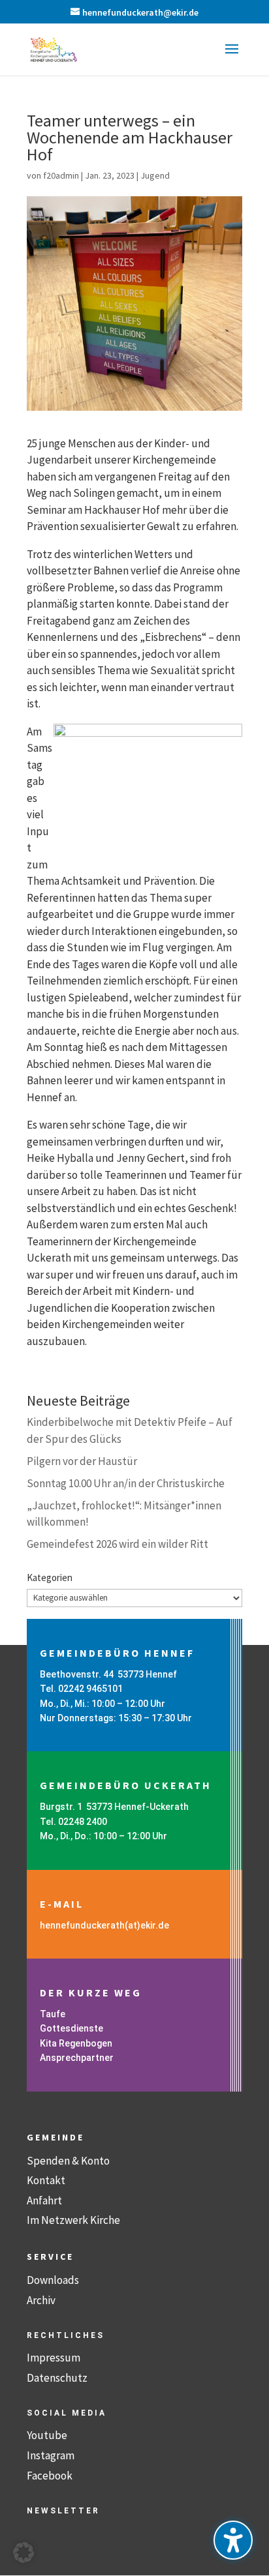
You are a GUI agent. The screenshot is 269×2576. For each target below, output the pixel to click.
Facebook (50, 2476)
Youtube (47, 2435)
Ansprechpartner (77, 2058)
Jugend (155, 175)
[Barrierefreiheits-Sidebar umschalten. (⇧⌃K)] (233, 2540)
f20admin (61, 175)
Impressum (54, 2358)
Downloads (53, 2280)
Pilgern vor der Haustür (82, 1461)
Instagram (51, 2455)
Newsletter (63, 2511)
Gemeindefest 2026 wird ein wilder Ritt (118, 1544)
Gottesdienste (71, 2028)
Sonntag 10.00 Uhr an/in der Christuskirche (126, 1483)
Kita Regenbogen (76, 2043)
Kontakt (46, 2180)
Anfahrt (44, 2200)
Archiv (41, 2300)
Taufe (53, 2014)
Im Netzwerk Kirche (73, 2220)
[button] (232, 57)
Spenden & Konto (68, 2161)
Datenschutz (57, 2378)
